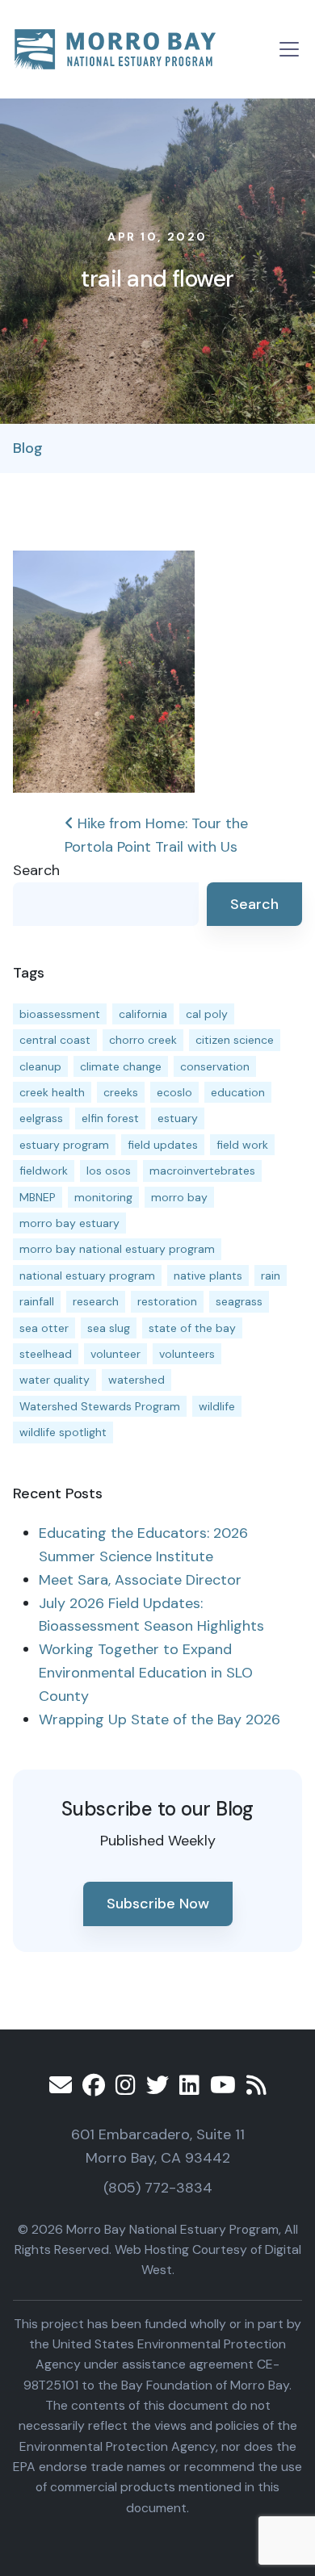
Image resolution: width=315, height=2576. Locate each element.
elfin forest (110, 1118)
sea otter (44, 1328)
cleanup (40, 1066)
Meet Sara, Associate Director (140, 1580)
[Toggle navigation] (289, 49)
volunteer (115, 1354)
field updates (163, 1145)
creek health (52, 1092)
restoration (167, 1301)
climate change (121, 1066)
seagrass (239, 1301)
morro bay (179, 1197)
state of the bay (192, 1328)
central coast (55, 1040)
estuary (178, 1118)
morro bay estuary (69, 1223)
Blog (28, 448)
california (143, 1014)
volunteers (187, 1354)
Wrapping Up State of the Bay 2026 (160, 1719)
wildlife (217, 1406)
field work (242, 1145)
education (238, 1092)
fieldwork (44, 1171)
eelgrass (41, 1118)
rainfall (37, 1301)
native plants (208, 1275)
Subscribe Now (158, 1904)
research (96, 1301)
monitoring (103, 1197)
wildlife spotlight (63, 1432)
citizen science (235, 1040)
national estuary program (87, 1275)
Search (36, 870)
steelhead (46, 1354)
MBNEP (38, 1197)
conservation (215, 1066)
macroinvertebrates (202, 1171)
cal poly (207, 1014)
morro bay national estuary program (117, 1249)
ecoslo (174, 1092)
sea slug (109, 1328)
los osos (109, 1171)
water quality (55, 1380)
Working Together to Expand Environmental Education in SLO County (146, 1673)
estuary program (64, 1145)
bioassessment (60, 1014)
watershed (136, 1380)
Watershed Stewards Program (100, 1406)
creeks (121, 1092)
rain (271, 1275)
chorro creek (143, 1040)
